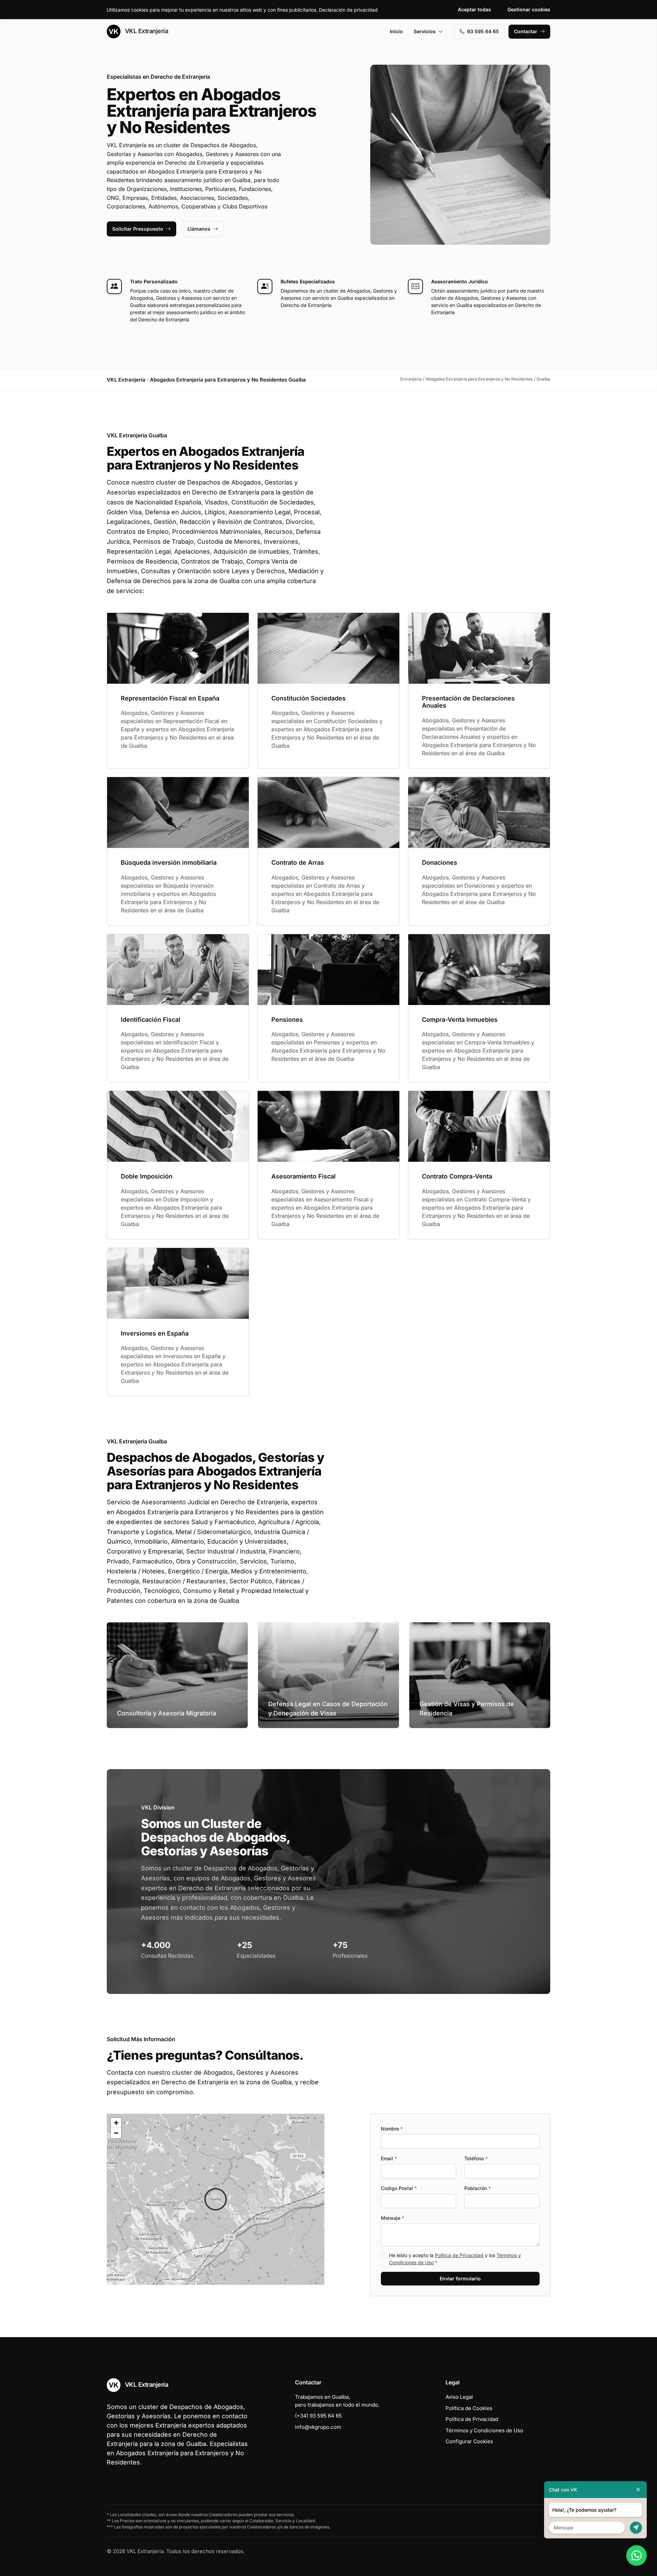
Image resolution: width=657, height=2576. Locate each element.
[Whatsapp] (636, 2555)
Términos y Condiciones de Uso (484, 2430)
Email (389, 2158)
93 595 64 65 (483, 31)
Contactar (526, 31)
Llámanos (199, 229)
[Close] (638, 2490)
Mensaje (392, 2218)
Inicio (396, 31)
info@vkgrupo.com (318, 2427)
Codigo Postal (399, 2188)
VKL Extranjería (146, 31)
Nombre (392, 2129)
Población (478, 2188)
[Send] (636, 2528)
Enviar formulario (460, 2278)
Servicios (425, 31)
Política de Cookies (469, 2408)
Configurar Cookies (469, 2441)
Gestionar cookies (529, 9)
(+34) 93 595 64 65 (318, 2416)
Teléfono (476, 2158)
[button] (216, 2199)
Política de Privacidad (459, 2255)
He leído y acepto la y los (455, 2259)
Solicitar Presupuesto (138, 229)
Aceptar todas (474, 9)
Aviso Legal (459, 2397)
